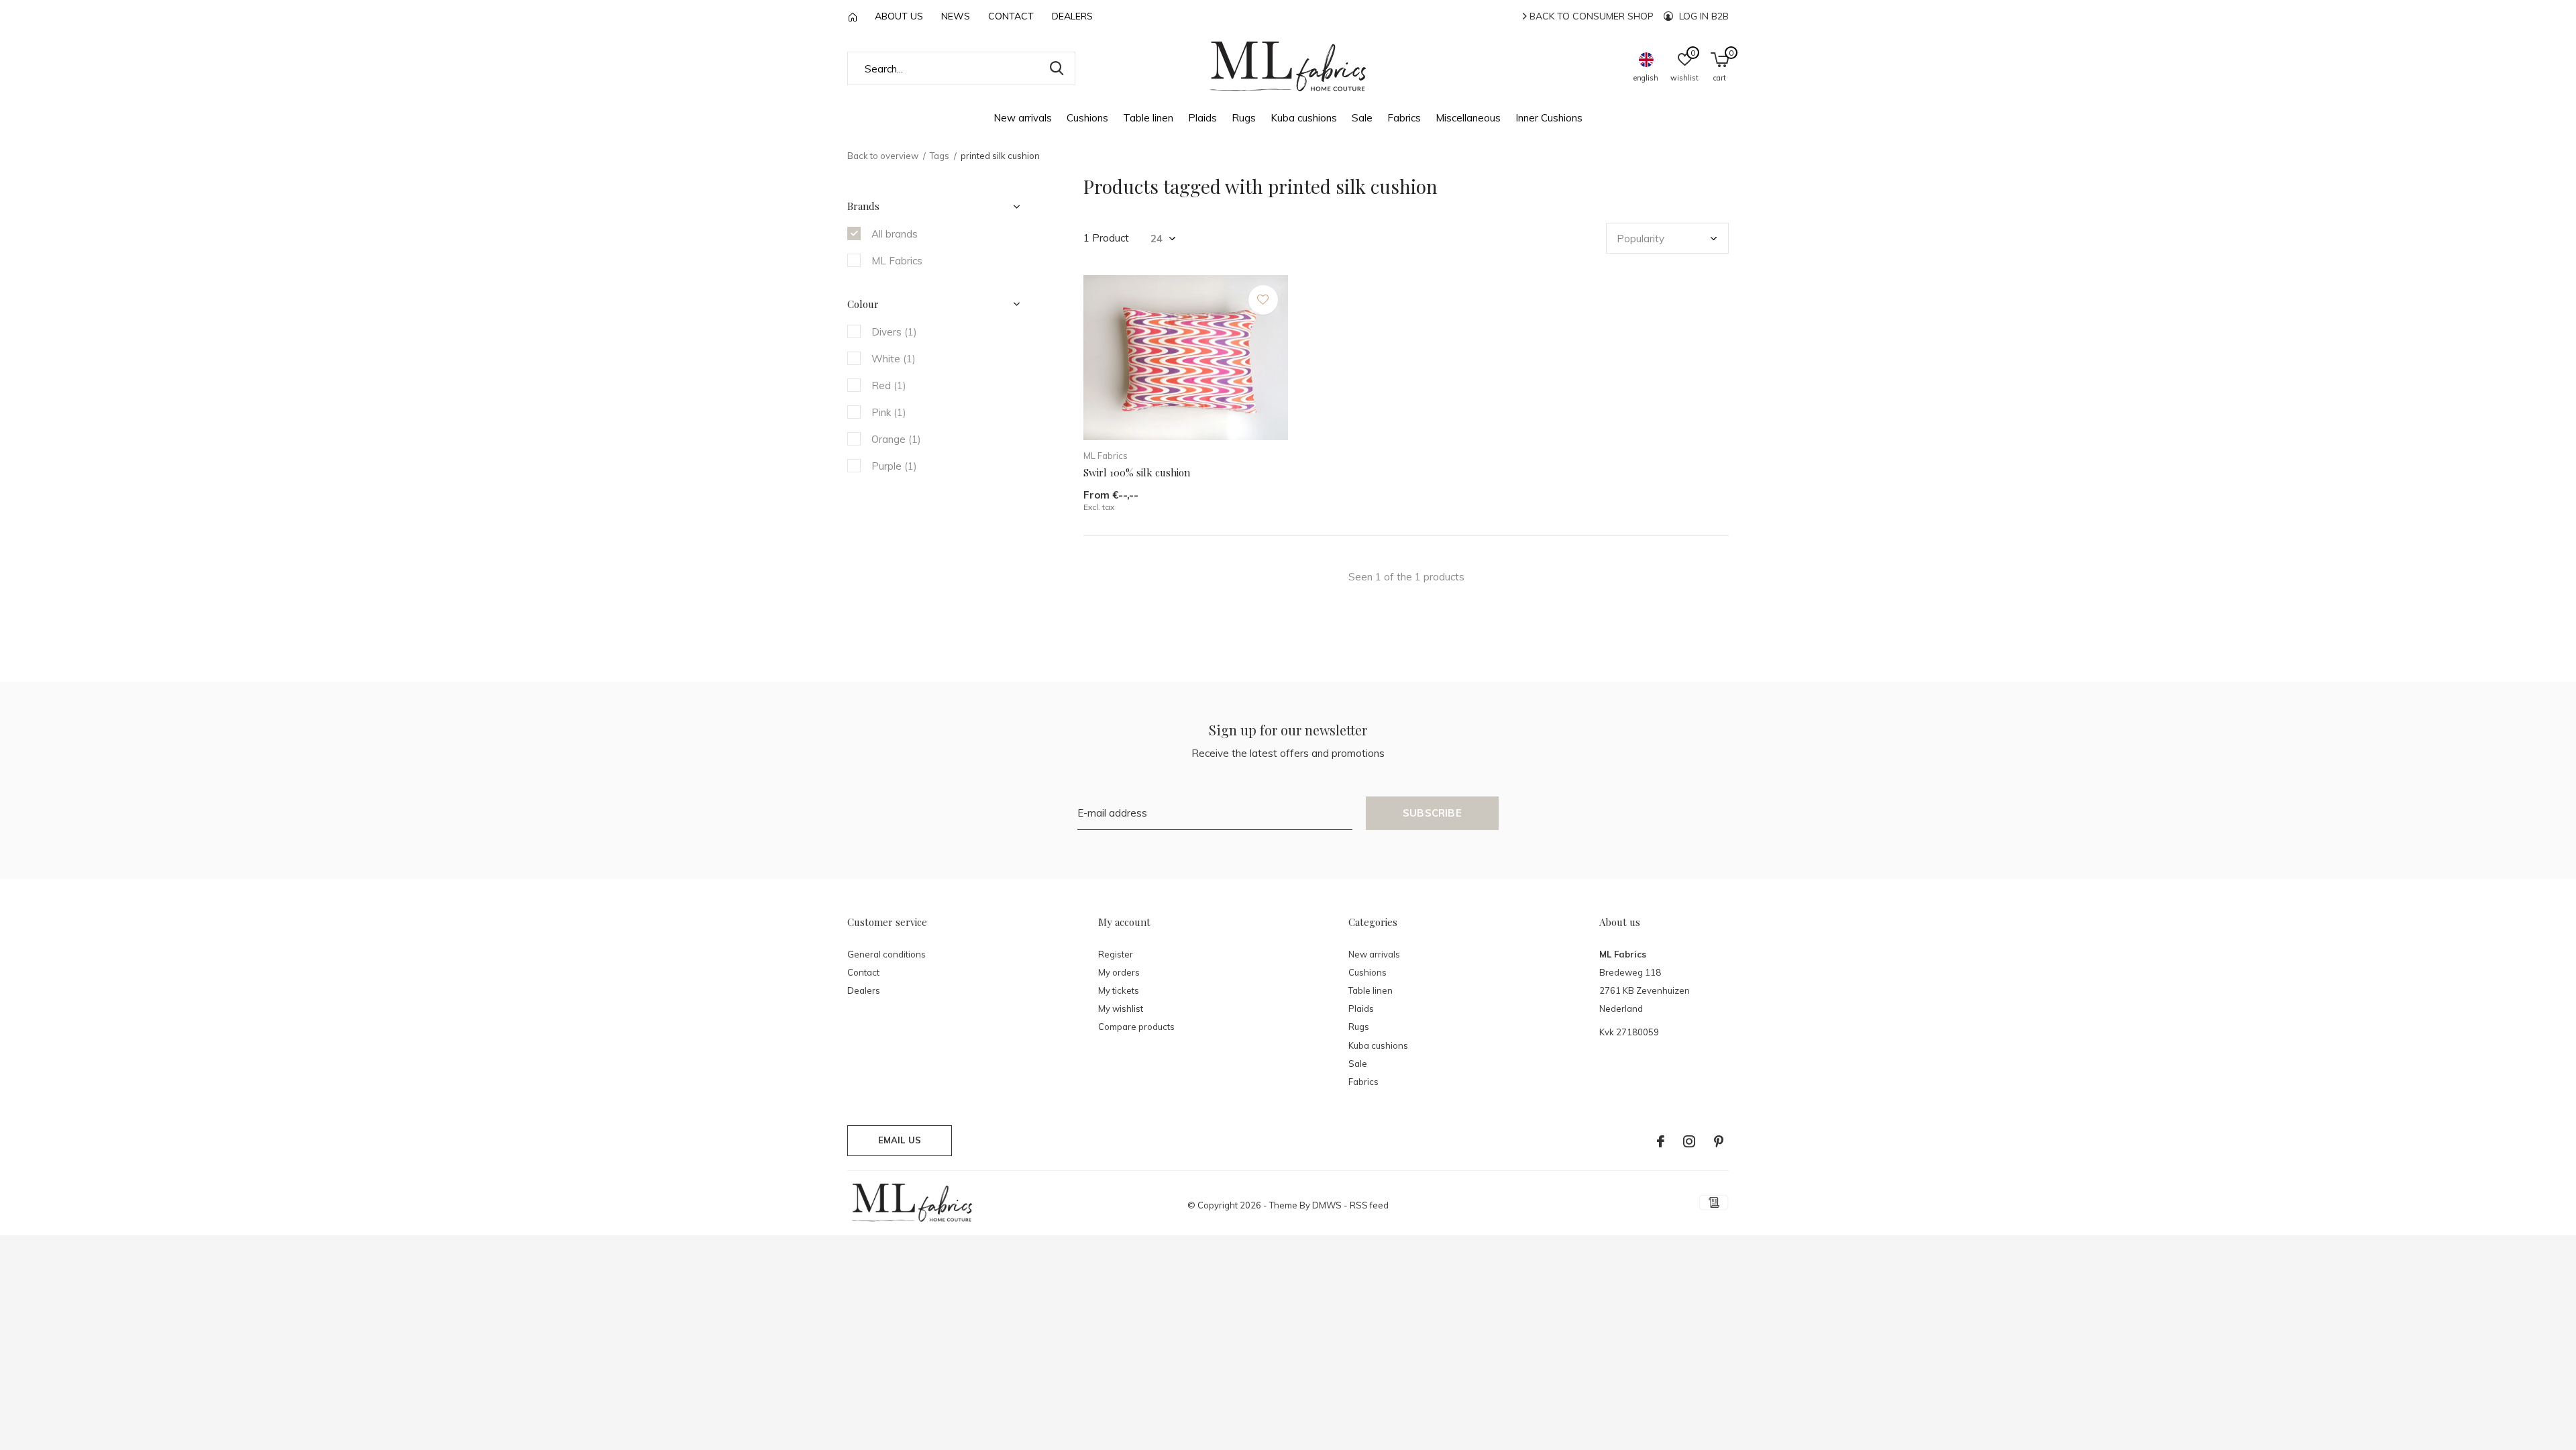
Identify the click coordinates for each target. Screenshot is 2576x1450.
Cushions (1087, 118)
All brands (895, 234)
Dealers (1072, 16)
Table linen (1148, 118)
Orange (896, 439)
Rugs (1244, 118)
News (956, 16)
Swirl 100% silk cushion (1137, 472)
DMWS (1327, 1205)
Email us (900, 1140)
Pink (889, 412)
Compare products (1136, 1027)
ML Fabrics (897, 261)
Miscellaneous (1468, 118)
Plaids (1202, 118)
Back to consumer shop (1590, 16)
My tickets (1119, 990)
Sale (1362, 118)
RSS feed (1369, 1205)
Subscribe (1432, 813)
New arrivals (1023, 118)
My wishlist (1121, 1008)
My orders (1119, 972)
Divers (894, 332)
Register (1116, 954)
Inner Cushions (1549, 118)
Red (889, 385)
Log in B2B (1703, 16)
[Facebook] (1661, 1141)
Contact (1011, 16)
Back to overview (883, 156)
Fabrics (1404, 118)
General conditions (887, 954)
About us (899, 16)
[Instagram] (1689, 1141)
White (894, 359)
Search (1057, 68)
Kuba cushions (1304, 118)
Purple (894, 466)
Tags (940, 156)
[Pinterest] (1719, 1141)
